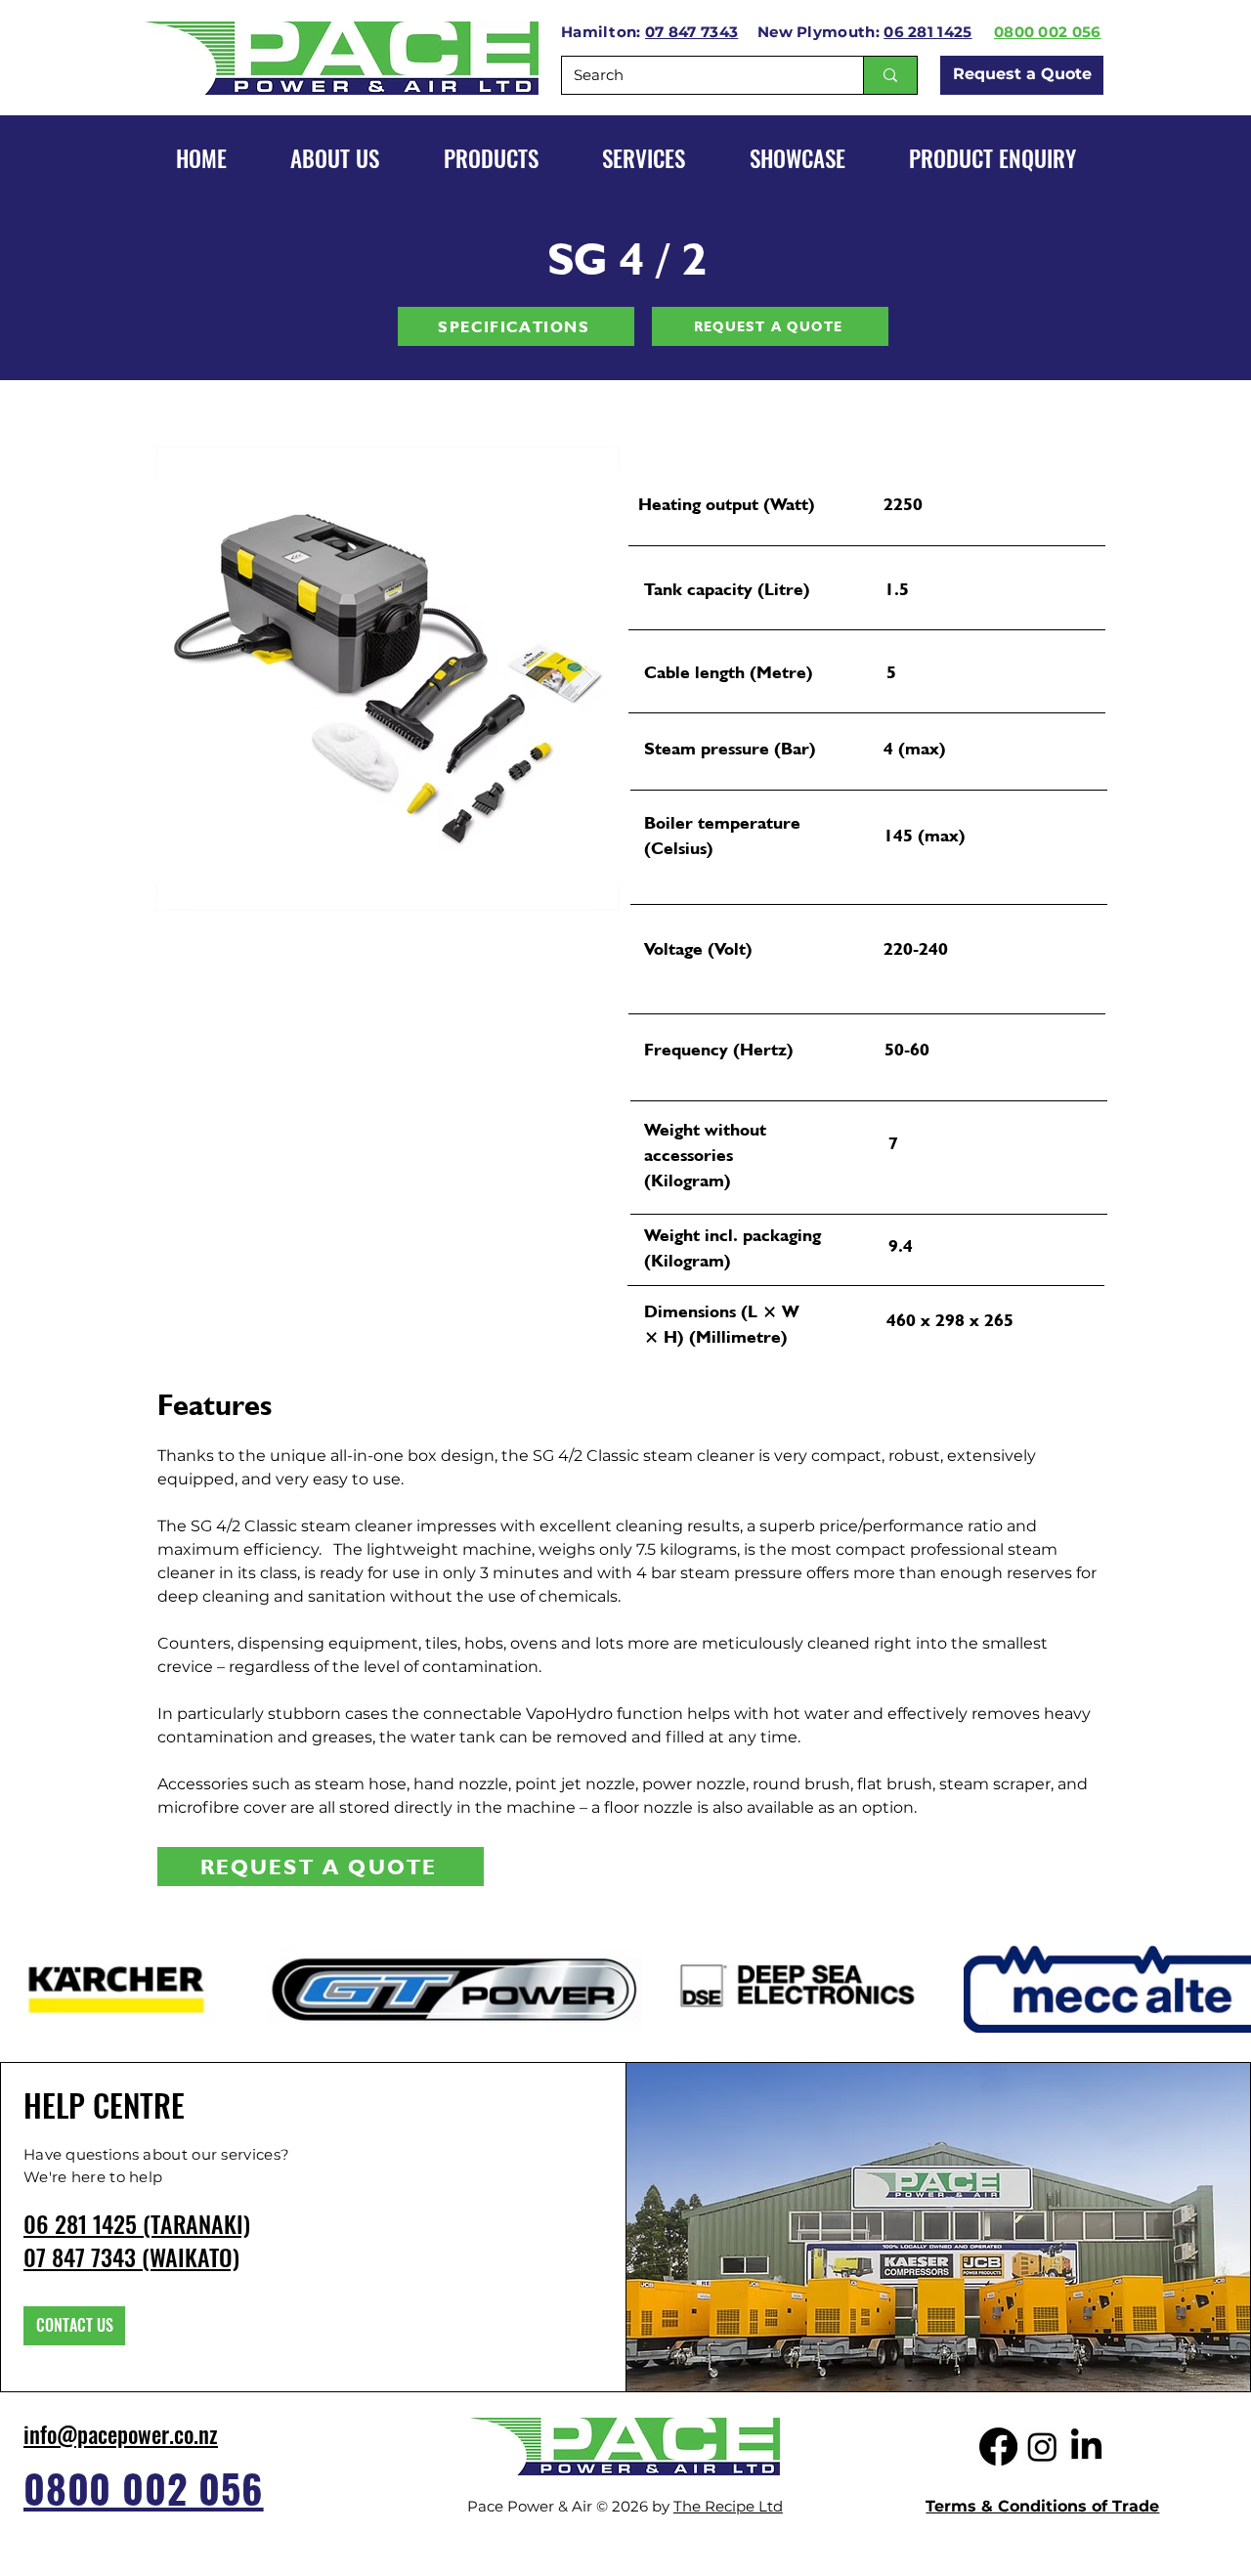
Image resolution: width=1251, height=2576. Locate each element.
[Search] (890, 75)
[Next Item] (586, 679)
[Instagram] (1042, 2447)
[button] (798, 158)
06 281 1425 (927, 32)
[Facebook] (998, 2447)
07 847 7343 (691, 32)
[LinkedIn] (1086, 2447)
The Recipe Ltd (728, 2506)
